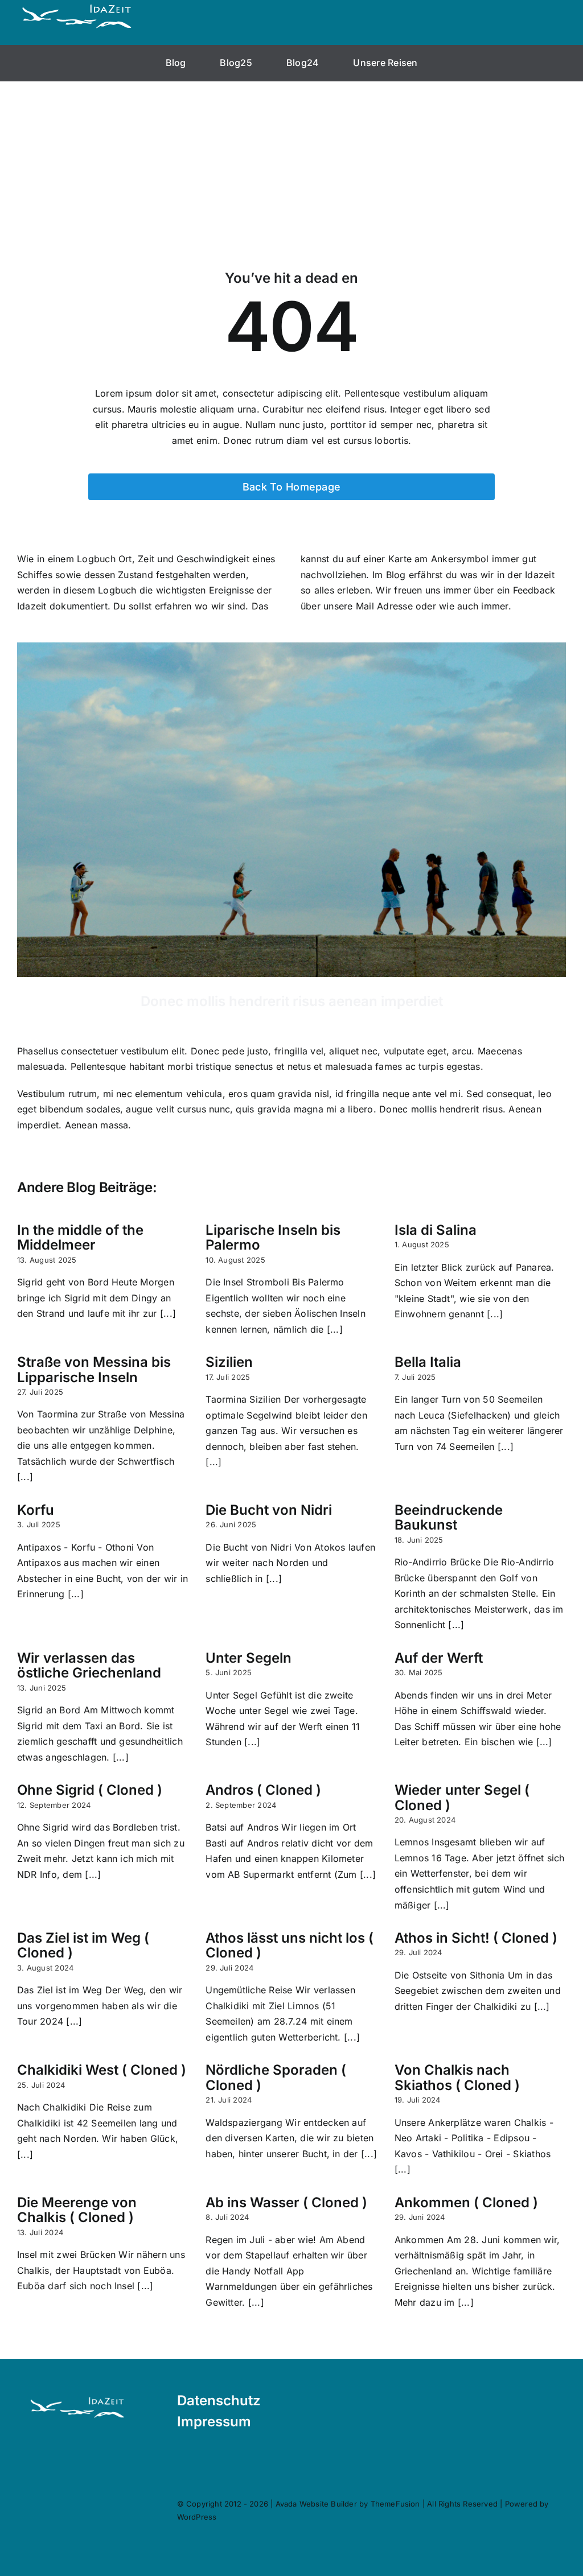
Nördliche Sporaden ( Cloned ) (276, 2077)
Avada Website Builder (316, 2504)
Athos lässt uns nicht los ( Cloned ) (290, 1945)
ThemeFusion (395, 2504)
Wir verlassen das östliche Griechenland (89, 1665)
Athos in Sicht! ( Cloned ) (476, 1938)
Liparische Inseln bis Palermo (273, 1237)
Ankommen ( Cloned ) (466, 2202)
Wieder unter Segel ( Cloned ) (462, 1797)
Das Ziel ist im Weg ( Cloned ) (83, 1945)
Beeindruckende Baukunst (449, 1517)
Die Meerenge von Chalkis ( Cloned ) (77, 2210)
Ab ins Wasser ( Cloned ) (286, 2202)
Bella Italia (428, 1362)
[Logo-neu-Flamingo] (77, 2398)
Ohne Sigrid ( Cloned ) (90, 1790)
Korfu (36, 1510)
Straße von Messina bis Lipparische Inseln (94, 1369)
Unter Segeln (249, 1658)
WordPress (197, 2517)
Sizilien (229, 1362)
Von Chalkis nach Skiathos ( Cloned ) (457, 2077)
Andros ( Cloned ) (263, 1790)
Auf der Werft (439, 1658)
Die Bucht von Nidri (269, 1510)
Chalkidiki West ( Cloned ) (102, 2070)
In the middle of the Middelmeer (80, 1237)
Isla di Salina (436, 1230)
